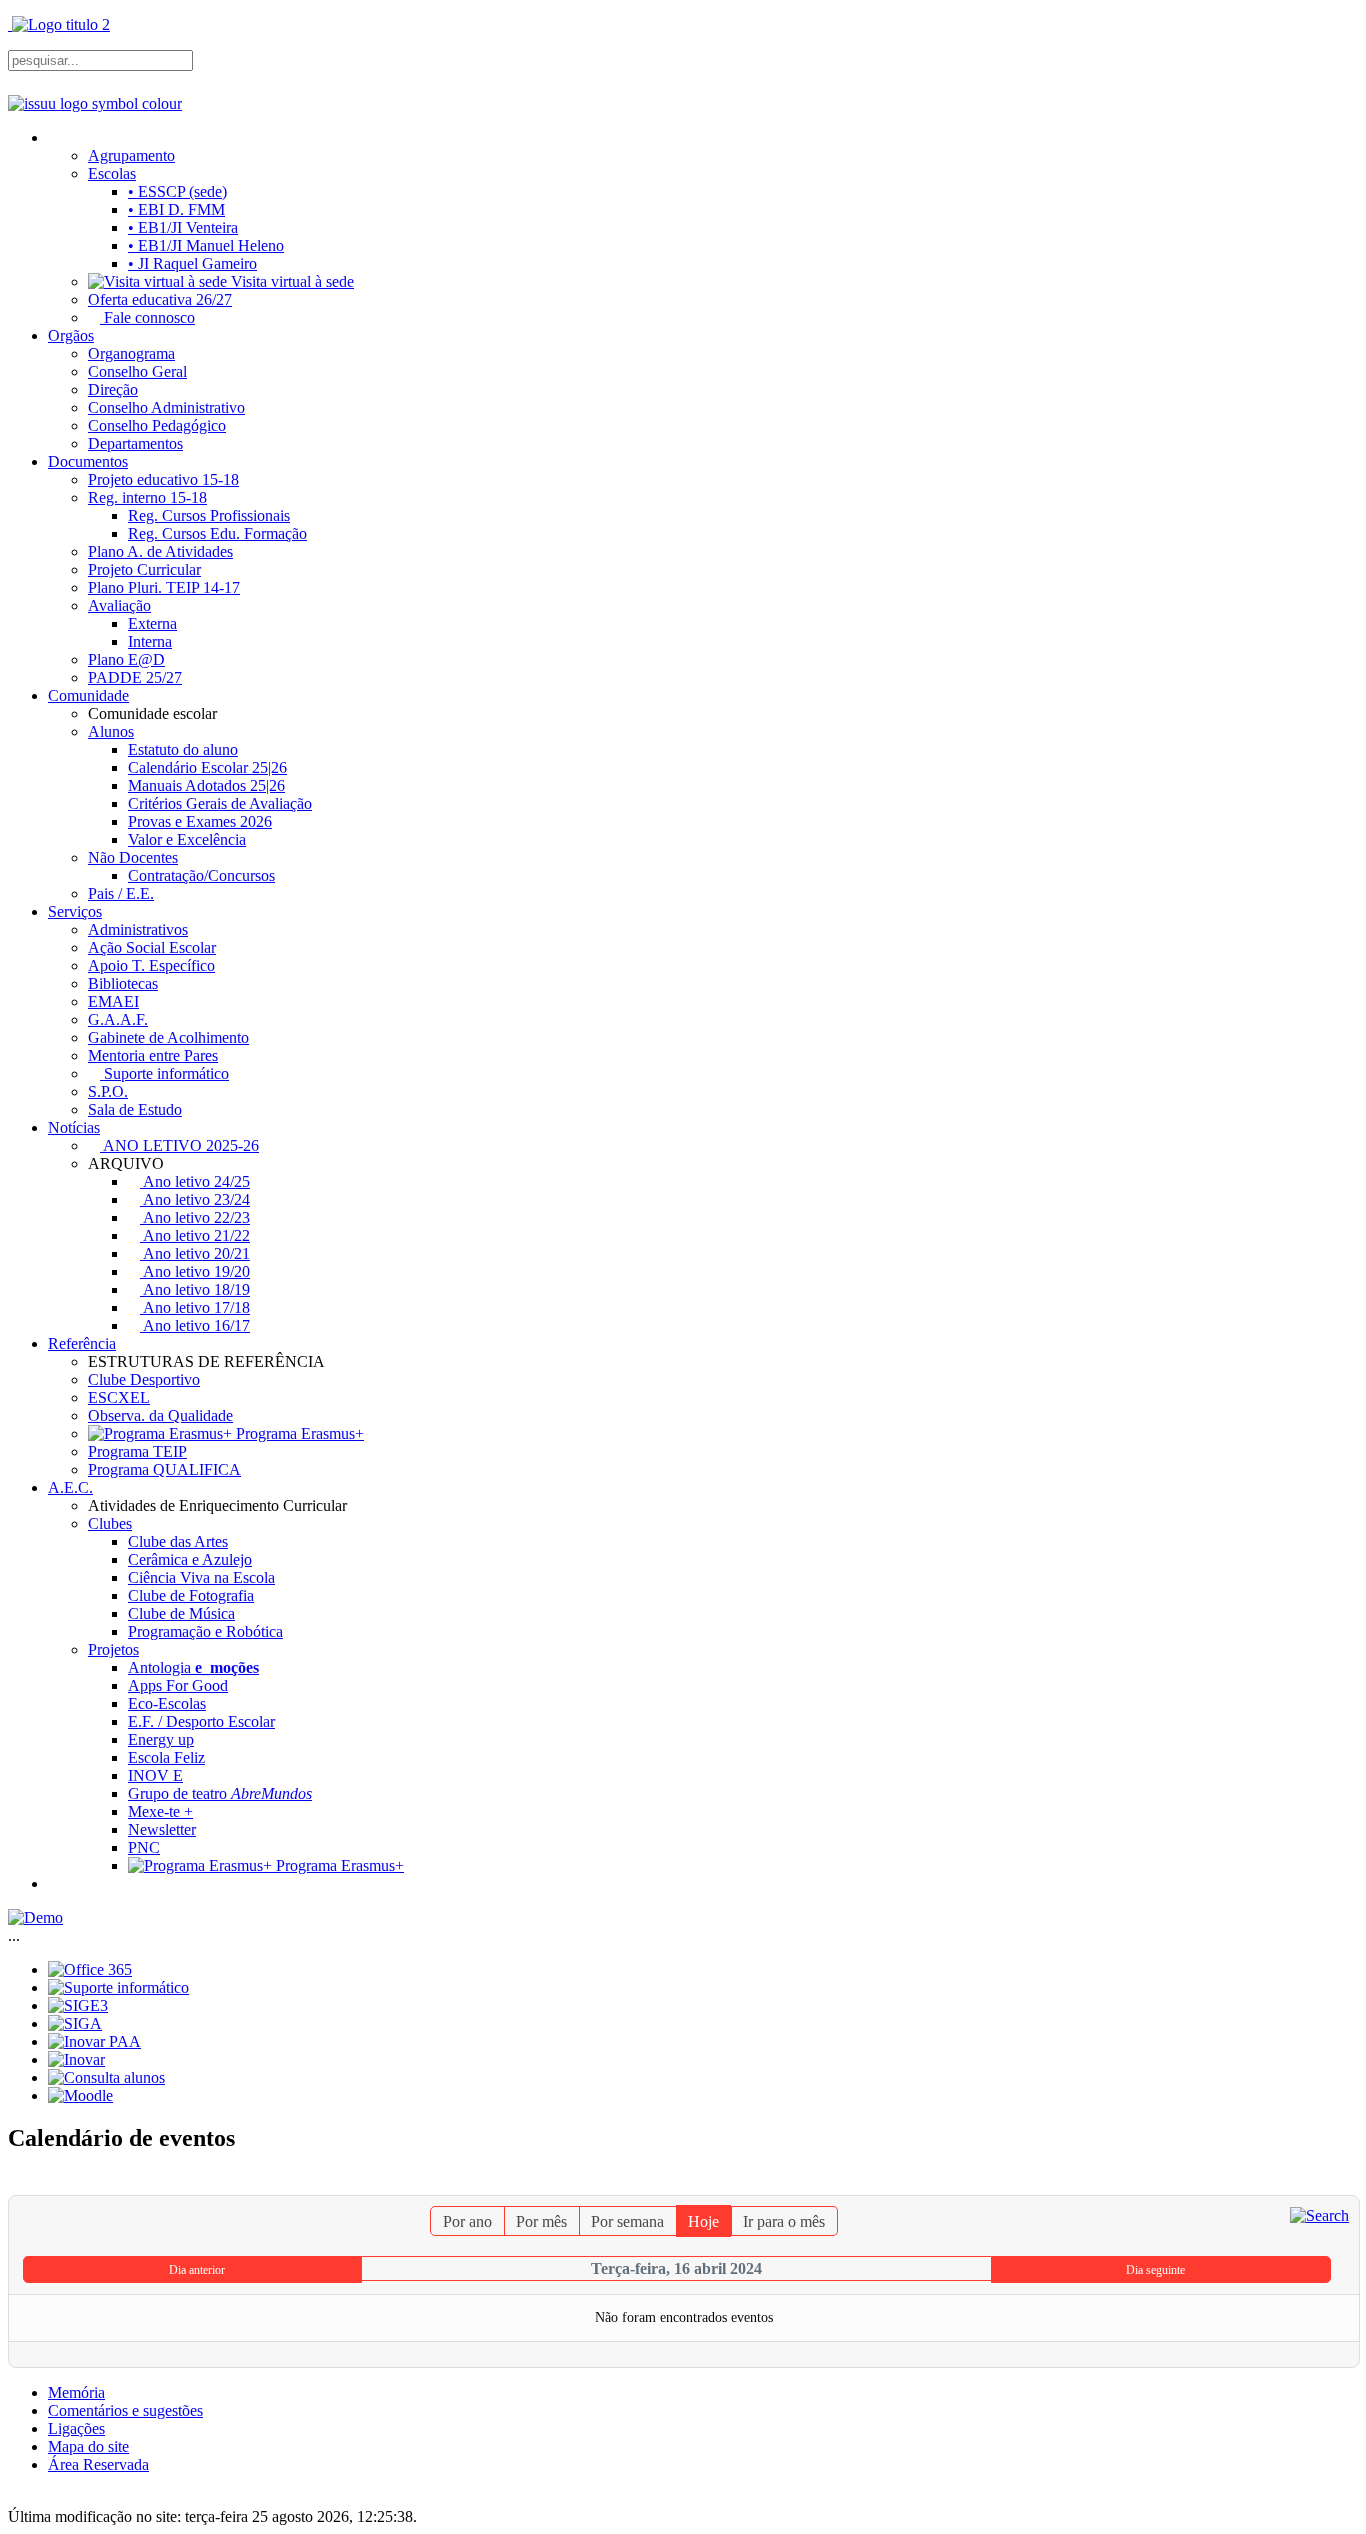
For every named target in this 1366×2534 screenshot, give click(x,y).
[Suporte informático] (118, 1987)
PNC (144, 1847)
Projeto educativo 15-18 (163, 479)
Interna (150, 641)
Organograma (131, 353)
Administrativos (138, 929)
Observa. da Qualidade (160, 1415)
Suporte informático (164, 1073)
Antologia (193, 1667)
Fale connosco (147, 317)
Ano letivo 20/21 (195, 1253)
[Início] (56, 137)
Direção (113, 389)
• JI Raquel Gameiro (192, 263)
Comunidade (88, 695)
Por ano (467, 2221)
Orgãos (71, 335)
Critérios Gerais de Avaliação (220, 803)
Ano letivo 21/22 (195, 1235)
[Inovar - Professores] (76, 2059)
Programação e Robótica (205, 1631)
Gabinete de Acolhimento (168, 1037)
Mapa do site (88, 2446)
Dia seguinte (1155, 2270)
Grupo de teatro (220, 1793)
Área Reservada (98, 2464)
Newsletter (162, 1829)
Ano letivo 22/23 (195, 1217)
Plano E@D (126, 659)
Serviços (75, 911)
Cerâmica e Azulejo (190, 1559)
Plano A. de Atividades (160, 551)
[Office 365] (90, 1969)
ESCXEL (119, 1397)
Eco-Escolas (167, 1703)
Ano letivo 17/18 (195, 1307)
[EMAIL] (1346, 2185)
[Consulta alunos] (106, 2077)
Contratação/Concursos (201, 875)
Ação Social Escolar (152, 947)
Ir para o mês (784, 2221)
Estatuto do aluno (183, 749)
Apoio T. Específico (151, 965)
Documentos (88, 461)
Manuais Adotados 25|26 (206, 785)
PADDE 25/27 (135, 677)
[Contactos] (56, 1883)
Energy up (161, 1739)
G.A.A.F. (118, 1019)
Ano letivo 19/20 (195, 1271)
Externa (152, 623)
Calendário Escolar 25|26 (207, 767)
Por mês (541, 2221)
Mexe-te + (160, 1811)
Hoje (703, 2221)
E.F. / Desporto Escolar (201, 1721)
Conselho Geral (137, 371)
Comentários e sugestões (125, 2410)
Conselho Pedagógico (157, 425)
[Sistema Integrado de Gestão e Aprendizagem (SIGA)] (75, 2023)
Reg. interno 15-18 (147, 497)
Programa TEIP (137, 1451)
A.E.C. (70, 1487)
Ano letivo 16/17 (195, 1325)
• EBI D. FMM (176, 209)
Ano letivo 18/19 (195, 1289)
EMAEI (113, 1001)
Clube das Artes (178, 1541)
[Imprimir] (1329, 2185)
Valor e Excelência (187, 839)
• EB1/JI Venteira (183, 227)
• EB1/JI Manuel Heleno (206, 245)
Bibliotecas (123, 983)
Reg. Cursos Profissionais (209, 515)
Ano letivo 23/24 (195, 1199)
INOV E (155, 1775)
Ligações (76, 2428)
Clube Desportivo (144, 1379)
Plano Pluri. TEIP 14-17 (164, 587)
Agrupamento (131, 155)
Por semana (627, 2221)
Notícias (74, 1127)
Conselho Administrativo (166, 407)
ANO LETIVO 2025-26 (179, 1145)
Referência (82, 1343)
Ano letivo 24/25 (195, 1181)
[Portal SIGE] (78, 2005)
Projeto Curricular (144, 569)
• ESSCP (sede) (177, 191)
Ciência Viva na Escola (201, 1577)
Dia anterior (197, 2270)
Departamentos (135, 443)
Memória (76, 2392)
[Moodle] (80, 2095)
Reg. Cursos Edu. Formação (217, 533)
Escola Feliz (166, 1757)
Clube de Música (181, 1613)
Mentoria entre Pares (153, 1055)
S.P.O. (108, 1091)
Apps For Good (178, 1685)
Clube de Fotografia (191, 1595)
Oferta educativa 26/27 (160, 299)
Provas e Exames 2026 (200, 821)
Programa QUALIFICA (164, 1469)
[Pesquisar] (1319, 2214)
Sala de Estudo (135, 1109)
